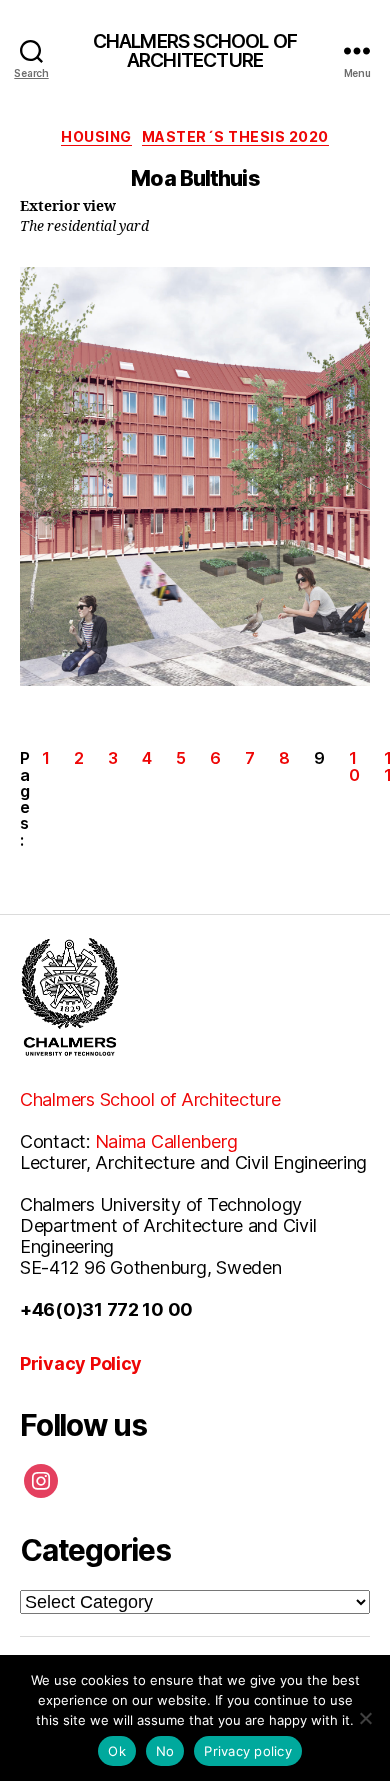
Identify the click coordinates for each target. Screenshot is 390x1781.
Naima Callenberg (166, 1141)
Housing (96, 136)
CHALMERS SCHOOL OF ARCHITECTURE (195, 51)
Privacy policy (248, 1751)
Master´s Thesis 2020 (235, 136)
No (165, 1751)
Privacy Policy (81, 1363)
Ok (117, 1751)
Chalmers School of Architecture (150, 1099)
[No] (365, 1718)
